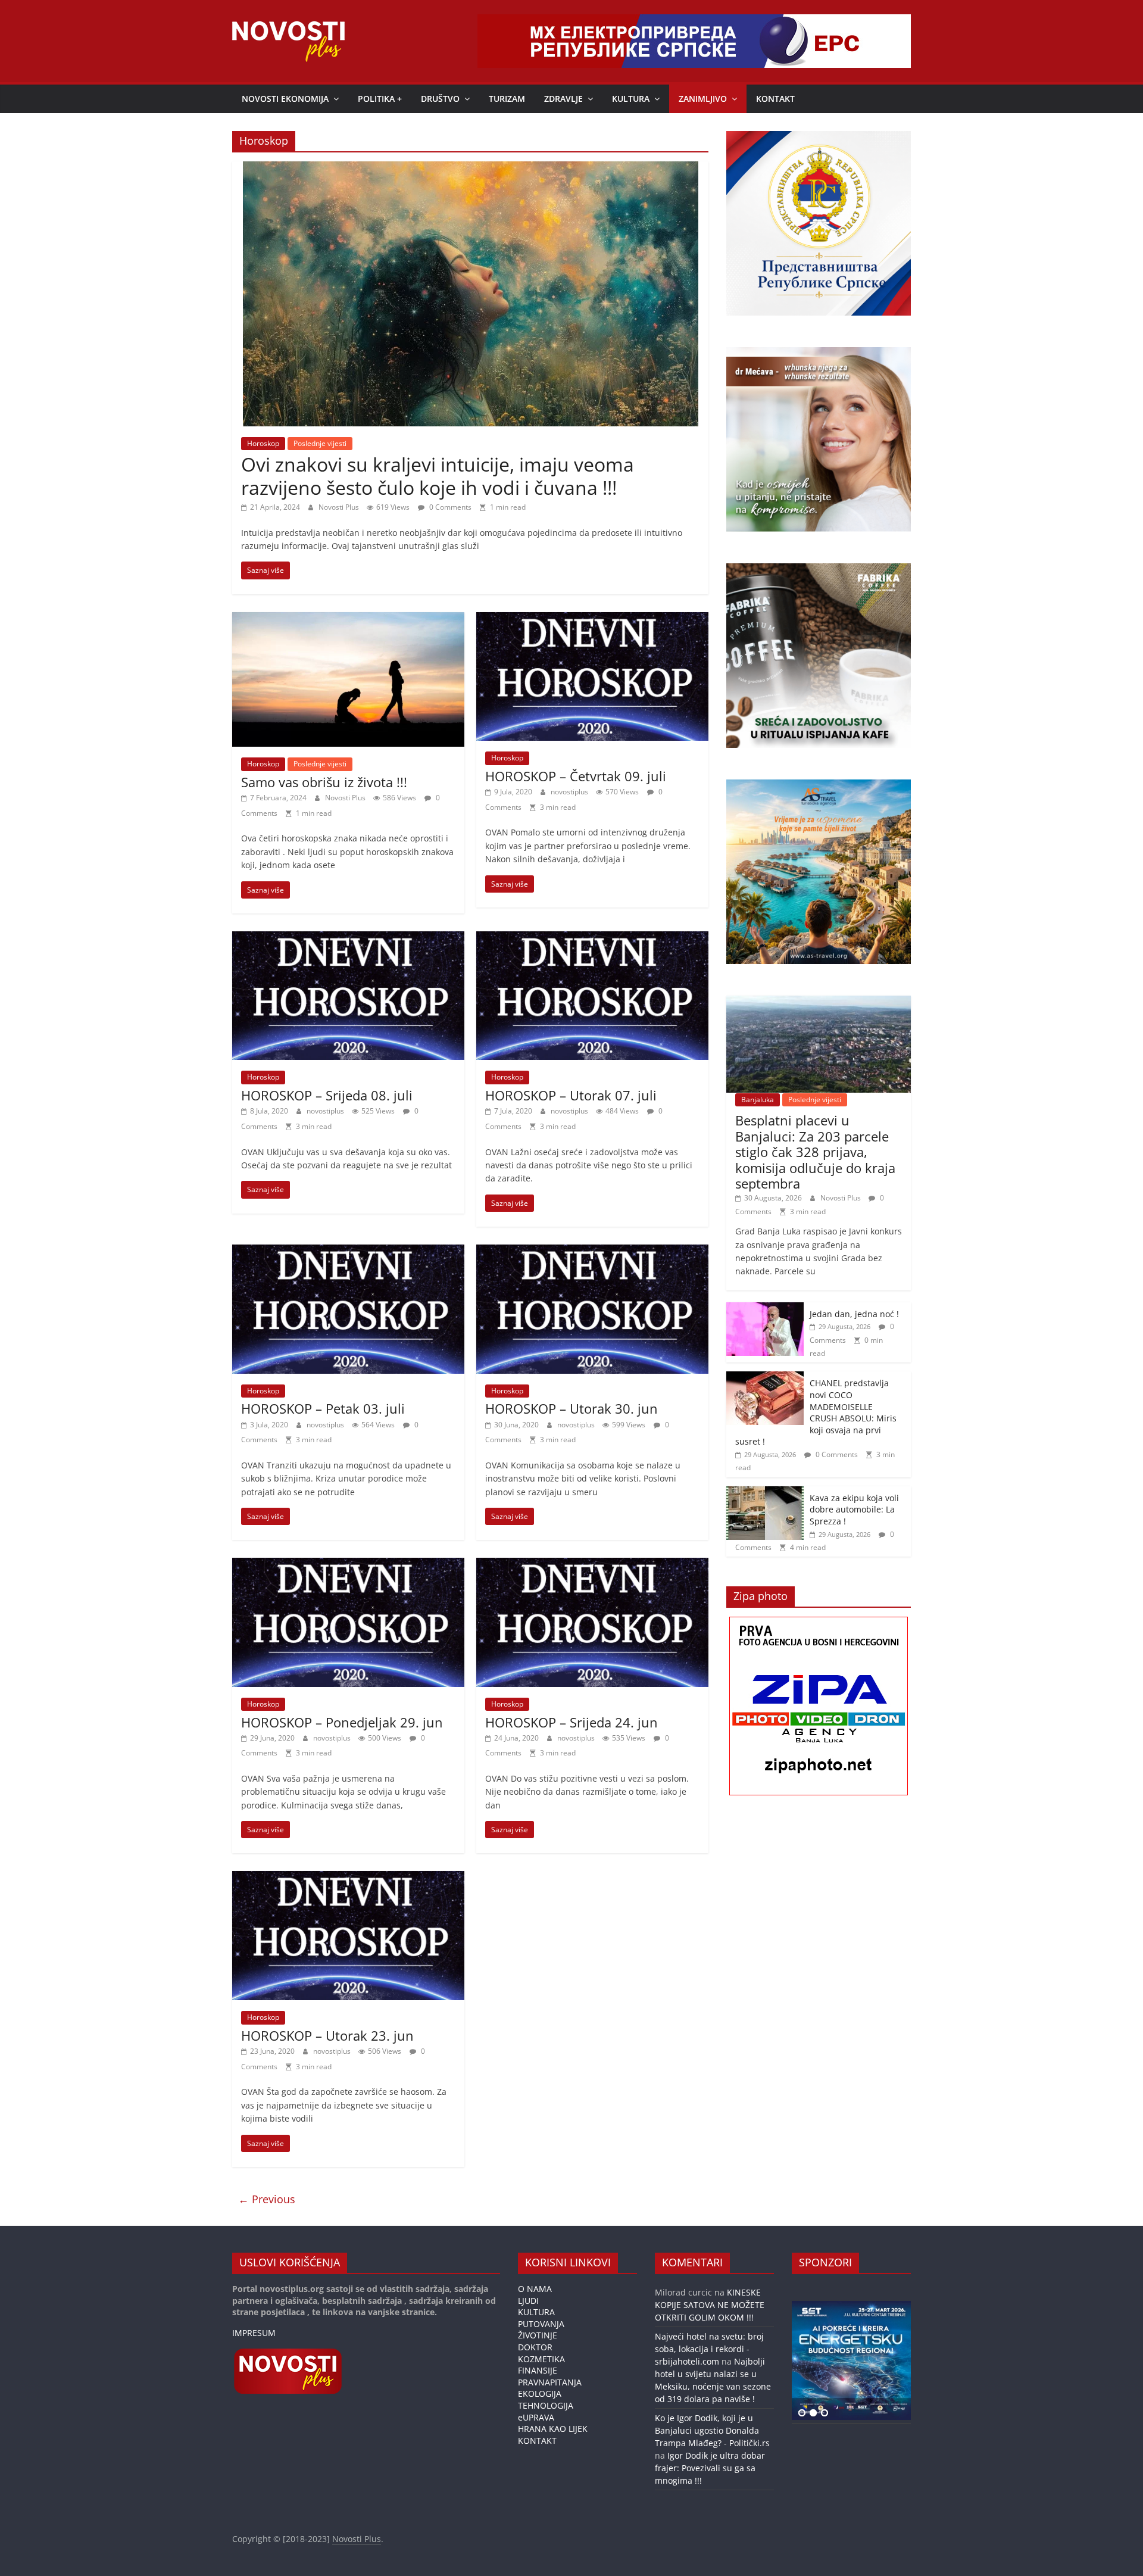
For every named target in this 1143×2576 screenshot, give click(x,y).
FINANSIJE (538, 2370)
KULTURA (631, 99)
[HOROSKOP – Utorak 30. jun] (592, 1252)
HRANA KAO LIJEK (553, 2429)
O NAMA (535, 2289)
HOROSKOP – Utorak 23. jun (327, 2035)
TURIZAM (507, 99)
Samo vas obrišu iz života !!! (324, 782)
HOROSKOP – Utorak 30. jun (571, 1408)
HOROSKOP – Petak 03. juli (323, 1408)
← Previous (267, 2199)
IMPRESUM (254, 2333)
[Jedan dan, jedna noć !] (765, 1309)
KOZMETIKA (541, 2359)
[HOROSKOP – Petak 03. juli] (348, 1252)
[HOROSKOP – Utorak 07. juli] (592, 938)
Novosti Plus (340, 507)
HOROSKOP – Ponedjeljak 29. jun (342, 1722)
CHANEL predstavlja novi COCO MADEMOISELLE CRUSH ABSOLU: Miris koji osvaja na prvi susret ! (816, 1412)
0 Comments (449, 507)
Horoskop (263, 443)
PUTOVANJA (541, 2324)
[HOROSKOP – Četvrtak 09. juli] (592, 619)
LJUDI (528, 2301)
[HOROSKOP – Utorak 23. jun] (348, 1878)
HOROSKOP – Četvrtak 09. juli (576, 776)
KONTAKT (775, 99)
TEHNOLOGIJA (546, 2405)
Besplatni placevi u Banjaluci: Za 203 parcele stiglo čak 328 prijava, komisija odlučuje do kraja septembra (815, 1152)
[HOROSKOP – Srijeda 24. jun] (592, 1565)
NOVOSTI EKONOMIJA (285, 99)
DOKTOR (535, 2347)
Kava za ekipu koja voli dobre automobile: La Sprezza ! (854, 1510)
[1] (802, 2413)
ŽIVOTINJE (538, 2335)
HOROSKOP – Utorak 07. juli (571, 1095)
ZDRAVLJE (563, 99)
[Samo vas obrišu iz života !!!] (348, 619)
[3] (825, 2413)
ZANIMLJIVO (703, 99)
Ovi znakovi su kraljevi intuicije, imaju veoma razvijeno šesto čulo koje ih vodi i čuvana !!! (438, 475)
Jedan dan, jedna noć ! (854, 1314)
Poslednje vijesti (320, 443)
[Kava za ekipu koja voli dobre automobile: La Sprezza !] (765, 1493)
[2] (813, 2413)
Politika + (380, 99)
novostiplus (570, 792)
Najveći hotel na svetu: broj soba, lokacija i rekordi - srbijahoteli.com (709, 2349)
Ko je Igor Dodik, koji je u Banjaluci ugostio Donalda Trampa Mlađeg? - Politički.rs (712, 2430)
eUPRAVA (536, 2417)
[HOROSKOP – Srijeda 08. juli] (348, 938)
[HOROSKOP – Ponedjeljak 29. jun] (348, 1565)
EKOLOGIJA (540, 2393)
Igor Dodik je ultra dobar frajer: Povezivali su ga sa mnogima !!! (710, 2468)
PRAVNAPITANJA (550, 2382)
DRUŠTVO (440, 99)
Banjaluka (758, 1100)
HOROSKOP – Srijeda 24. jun (571, 1722)
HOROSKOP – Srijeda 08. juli (327, 1095)
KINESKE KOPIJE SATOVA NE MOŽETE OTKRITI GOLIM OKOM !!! (710, 2305)
